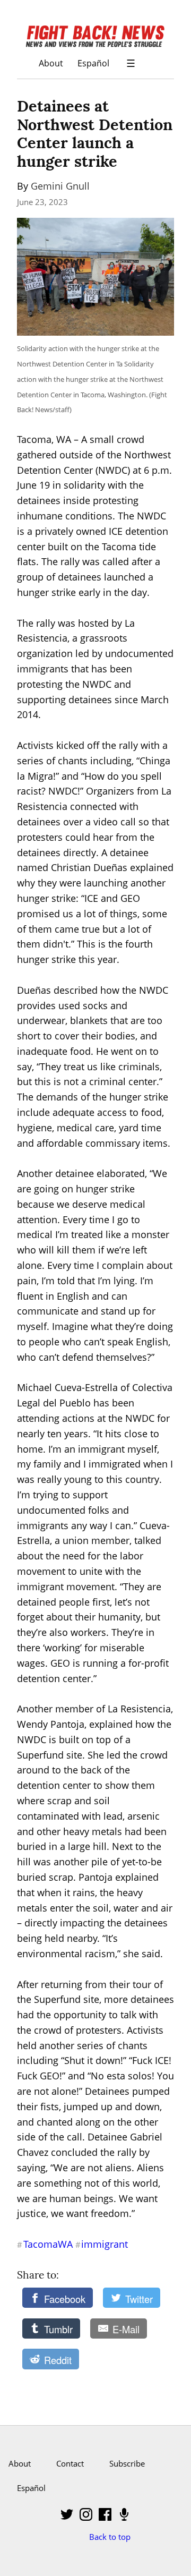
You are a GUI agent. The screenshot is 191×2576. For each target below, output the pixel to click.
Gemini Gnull (60, 186)
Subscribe (127, 2463)
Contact (70, 2463)
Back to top (110, 2537)
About (51, 63)
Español (93, 63)
